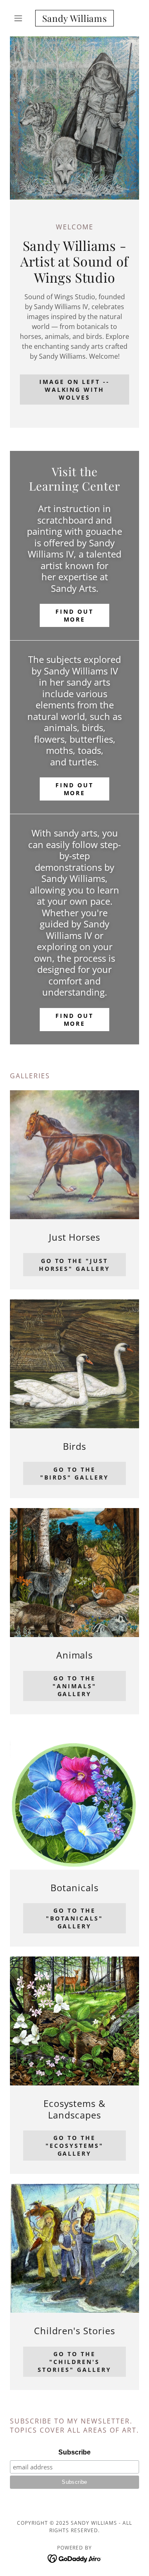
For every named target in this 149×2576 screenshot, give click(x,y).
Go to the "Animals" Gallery (74, 1686)
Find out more (74, 615)
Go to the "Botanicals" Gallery (75, 1918)
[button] (20, 18)
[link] (74, 18)
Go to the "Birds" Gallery (74, 1473)
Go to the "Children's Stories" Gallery (74, 2362)
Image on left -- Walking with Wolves (74, 390)
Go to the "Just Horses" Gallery (75, 1265)
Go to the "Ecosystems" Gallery (74, 2146)
